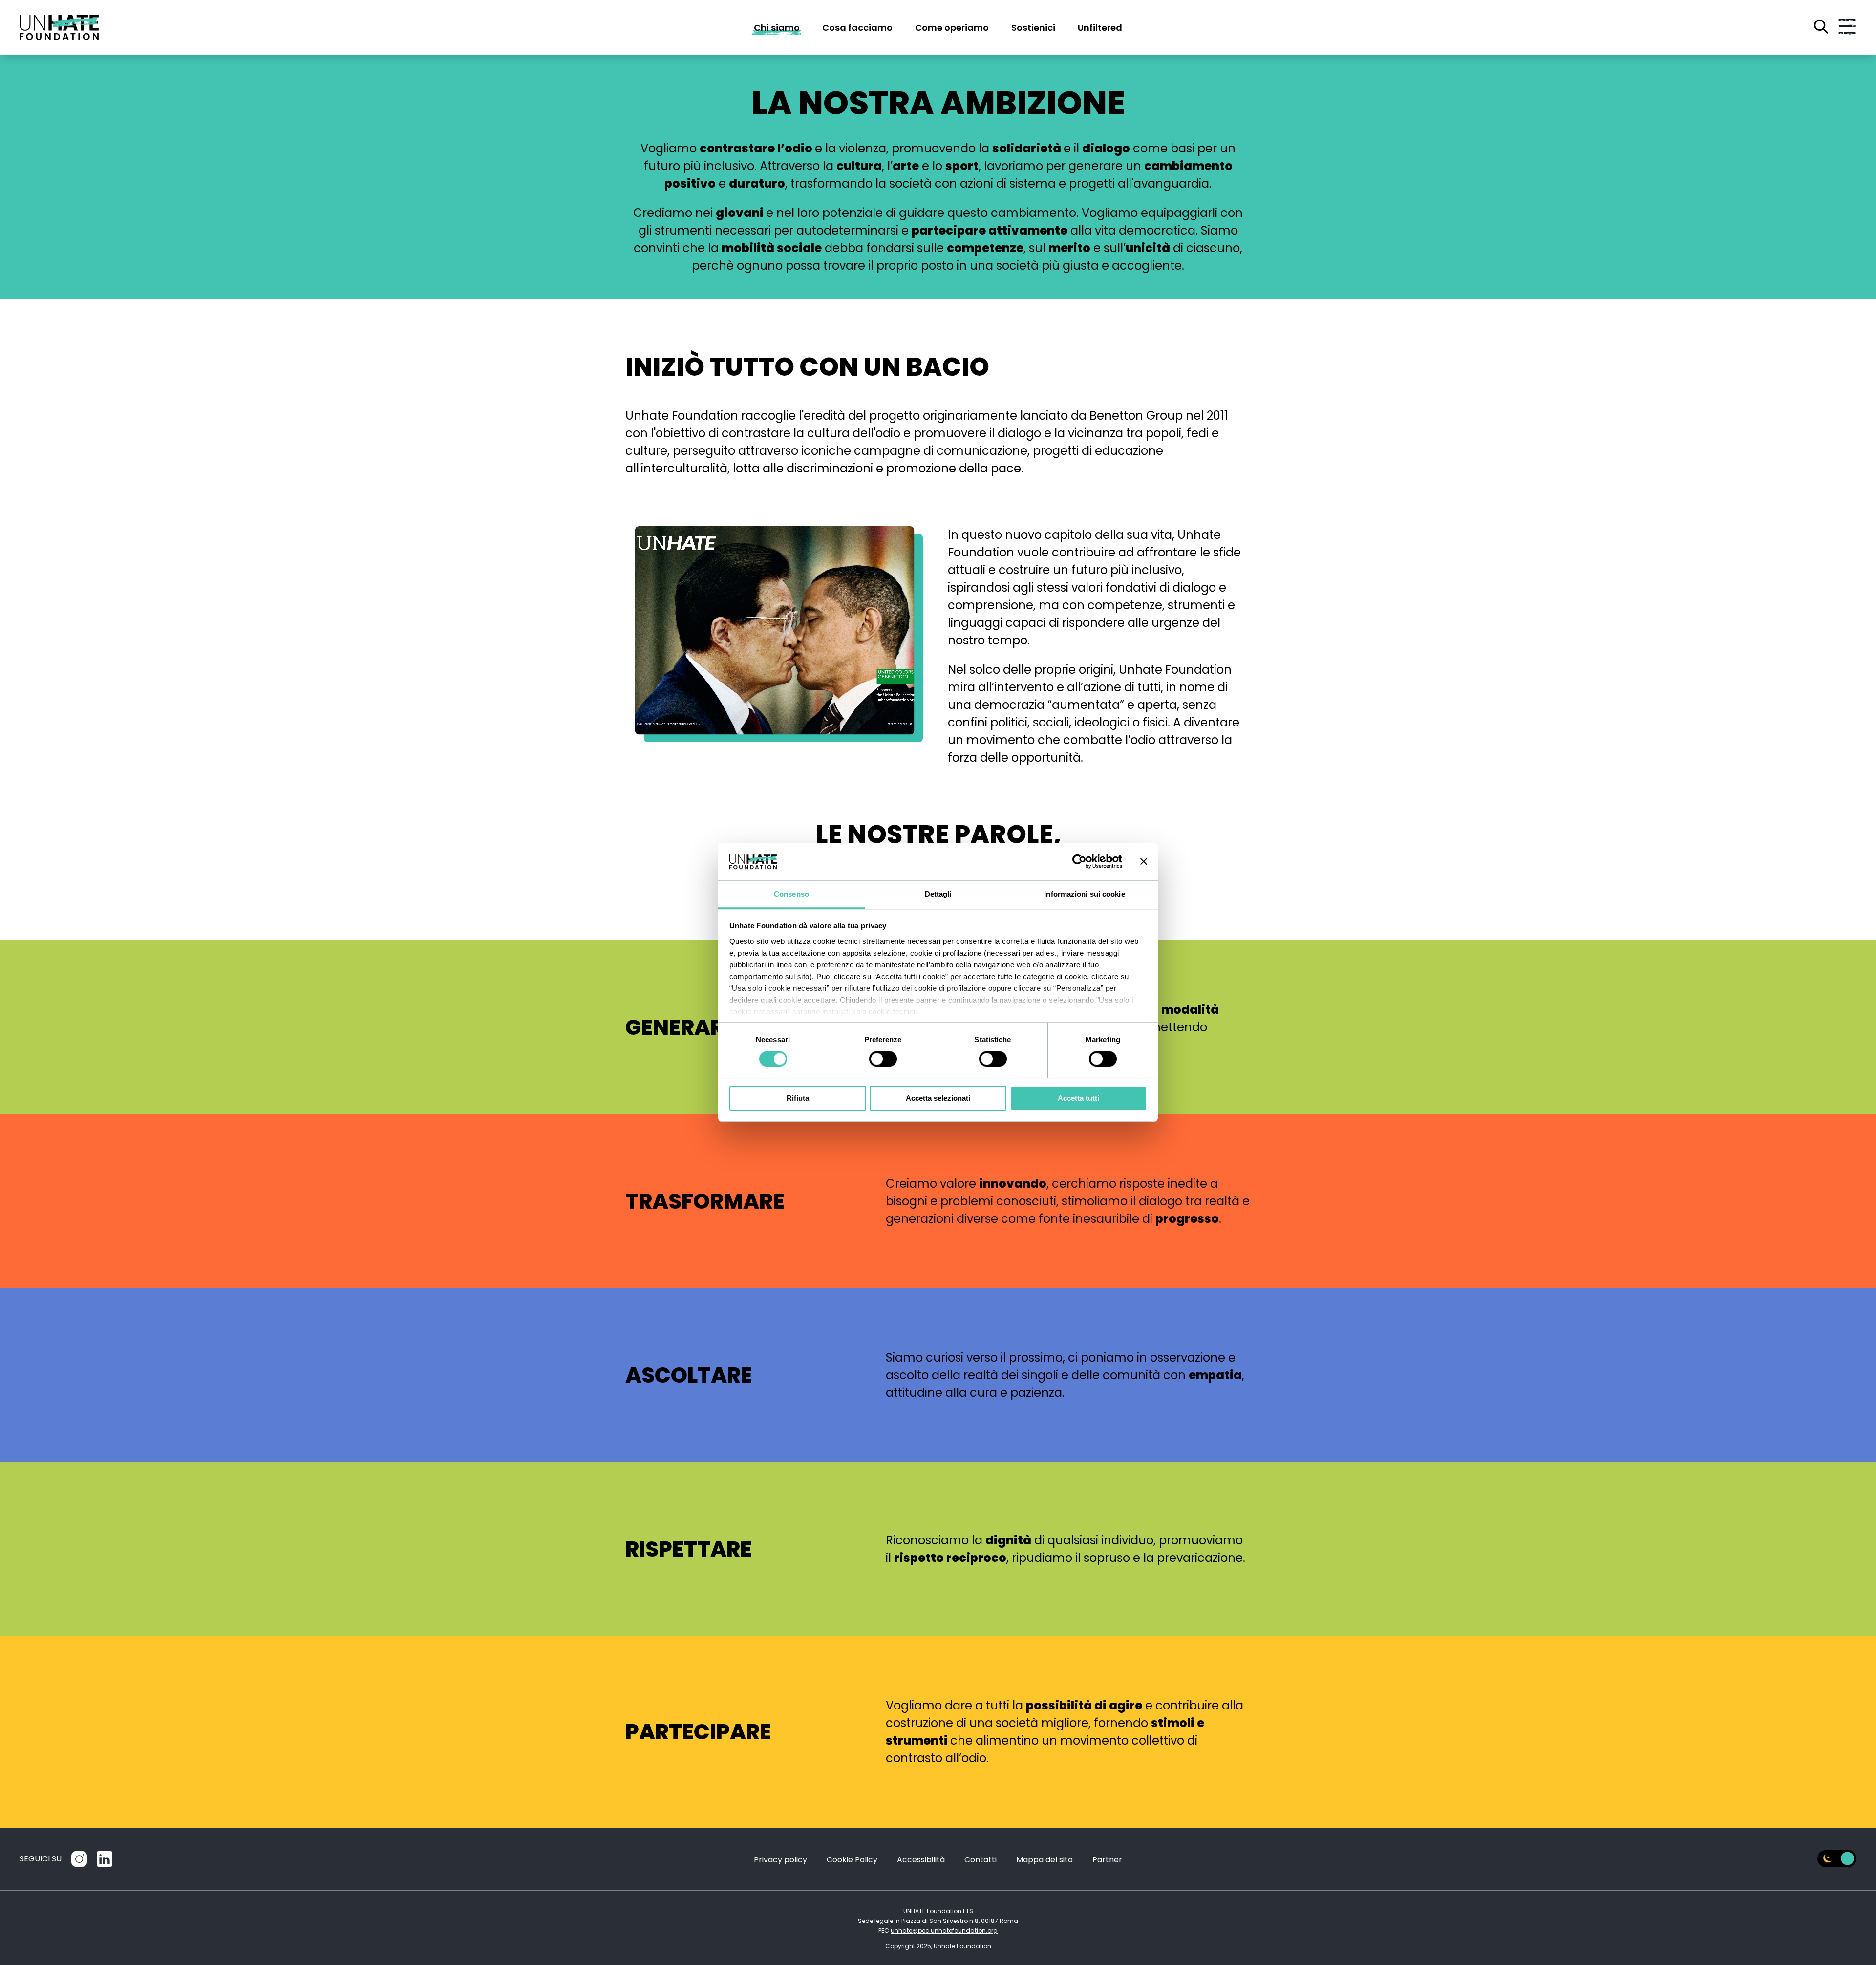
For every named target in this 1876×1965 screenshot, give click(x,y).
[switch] (883, 1059)
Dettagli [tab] (938, 894)
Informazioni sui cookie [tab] (1084, 894)
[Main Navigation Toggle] (1847, 27)
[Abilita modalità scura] (1837, 1859)
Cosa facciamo (857, 28)
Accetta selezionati (938, 1098)
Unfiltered (1100, 28)
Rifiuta (798, 1098)
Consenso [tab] (791, 894)
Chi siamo (777, 28)
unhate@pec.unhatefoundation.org (944, 1931)
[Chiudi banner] (1144, 862)
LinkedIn (105, 1859)
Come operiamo (952, 28)
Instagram (79, 1859)
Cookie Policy (852, 1860)
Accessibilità (921, 1860)
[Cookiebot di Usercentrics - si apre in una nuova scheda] (1079, 862)
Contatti (981, 1860)
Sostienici (1033, 28)
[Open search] (1821, 27)
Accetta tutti (1078, 1098)
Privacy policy (780, 1860)
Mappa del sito (1045, 1860)
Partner (1107, 1860)
